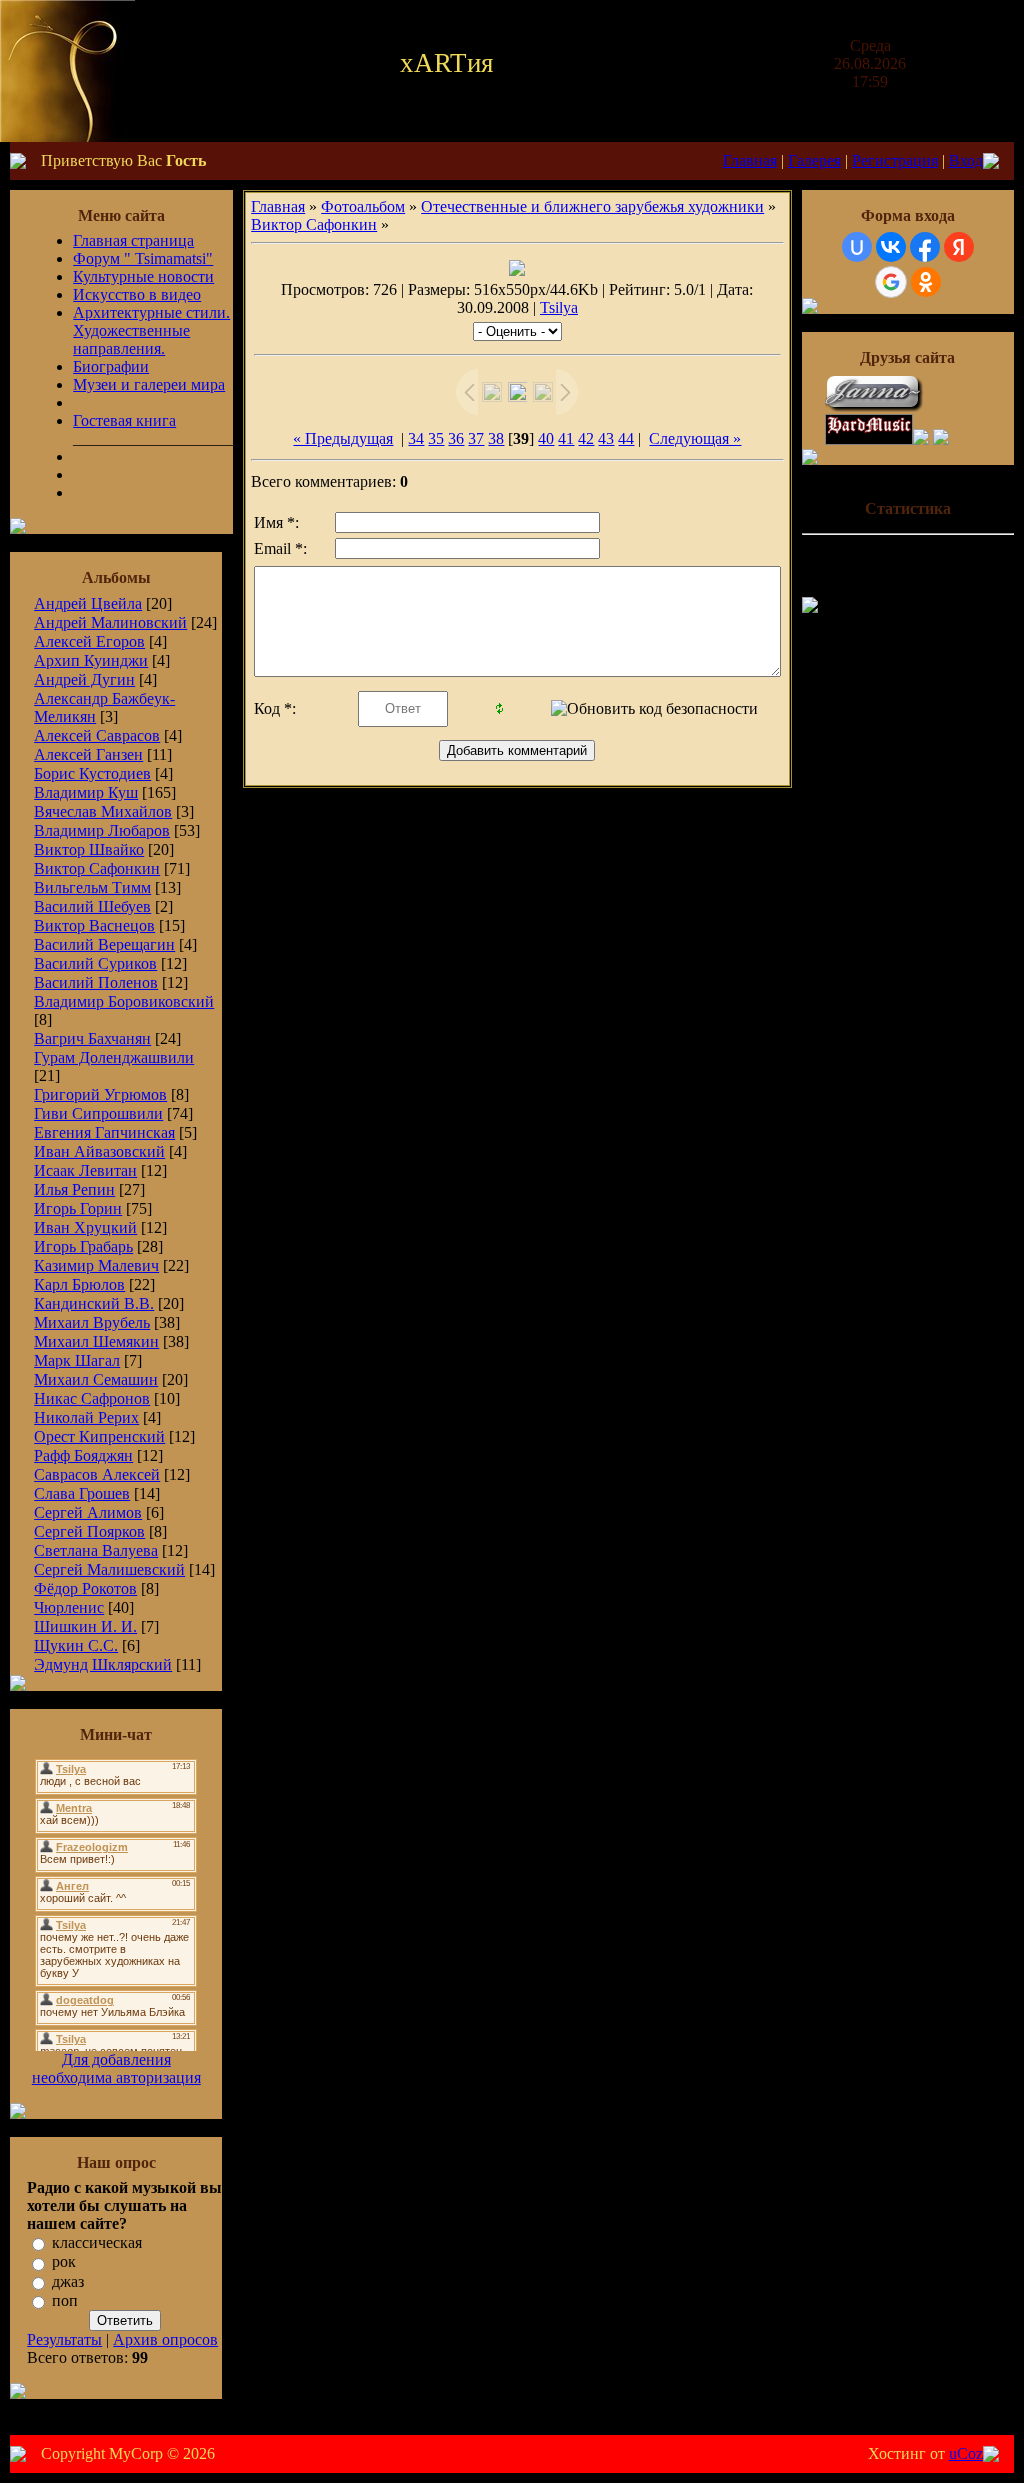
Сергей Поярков (89, 1531)
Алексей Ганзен (88, 754)
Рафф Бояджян (83, 1455)
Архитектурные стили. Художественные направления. (151, 330)
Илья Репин (74, 1189)
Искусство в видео (137, 294)
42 (586, 438)
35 (436, 438)
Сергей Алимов (88, 1512)
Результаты (64, 2339)
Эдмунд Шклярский (103, 1664)
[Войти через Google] (891, 282)
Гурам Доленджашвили (114, 1057)
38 (496, 438)
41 (566, 438)
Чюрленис (69, 1607)
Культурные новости (143, 276)
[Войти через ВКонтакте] (891, 247)
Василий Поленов (96, 982)
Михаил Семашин (96, 1379)
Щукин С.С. (76, 1645)
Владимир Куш (86, 792)
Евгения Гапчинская (104, 1132)
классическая (97, 2242)
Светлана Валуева (96, 1550)
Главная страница (133, 240)
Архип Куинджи (91, 660)
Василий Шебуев (92, 906)
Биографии (111, 366)
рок (64, 2262)
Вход (966, 160)
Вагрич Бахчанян (92, 1038)
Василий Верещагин (104, 944)
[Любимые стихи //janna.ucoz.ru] (875, 408)
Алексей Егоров (89, 641)
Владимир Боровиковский (124, 1001)
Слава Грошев (82, 1493)
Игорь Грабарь (83, 1246)
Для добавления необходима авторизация (116, 2068)
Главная (750, 160)
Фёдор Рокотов (85, 1588)
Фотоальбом (363, 206)
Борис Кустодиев (92, 773)
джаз (68, 2281)
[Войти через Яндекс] (959, 247)
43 (606, 438)
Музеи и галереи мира (149, 384)
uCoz (966, 2453)
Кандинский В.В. (94, 1303)
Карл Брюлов (79, 1284)
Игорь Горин (78, 1208)
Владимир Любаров (102, 830)
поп (65, 2300)
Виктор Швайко (89, 849)
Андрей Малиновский (110, 622)
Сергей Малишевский (109, 1569)
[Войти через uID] (857, 247)
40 (546, 438)
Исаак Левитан (85, 1170)
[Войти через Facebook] (925, 247)
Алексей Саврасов (97, 735)
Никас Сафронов (92, 1398)
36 (456, 438)
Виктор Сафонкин (97, 868)
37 (476, 438)
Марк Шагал (77, 1360)
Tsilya (559, 307)
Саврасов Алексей (97, 1474)
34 (416, 438)
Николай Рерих (86, 1417)
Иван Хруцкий (85, 1227)
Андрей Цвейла (88, 603)
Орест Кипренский (99, 1436)
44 (626, 438)
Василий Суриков (95, 963)
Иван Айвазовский (99, 1151)
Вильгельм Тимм (92, 887)
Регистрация (895, 160)
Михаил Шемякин (96, 1341)
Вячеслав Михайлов (103, 811)
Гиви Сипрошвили (98, 1113)
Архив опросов (165, 2339)
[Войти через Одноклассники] (926, 282)
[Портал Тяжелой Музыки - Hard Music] (869, 439)
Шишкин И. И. (85, 1626)
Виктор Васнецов (94, 925)
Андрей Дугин (84, 679)
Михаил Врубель (92, 1322)
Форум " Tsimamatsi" (143, 258)
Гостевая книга (124, 420)
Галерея (814, 160)
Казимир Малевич (96, 1265)
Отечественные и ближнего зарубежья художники (592, 206)
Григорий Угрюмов (100, 1094)
